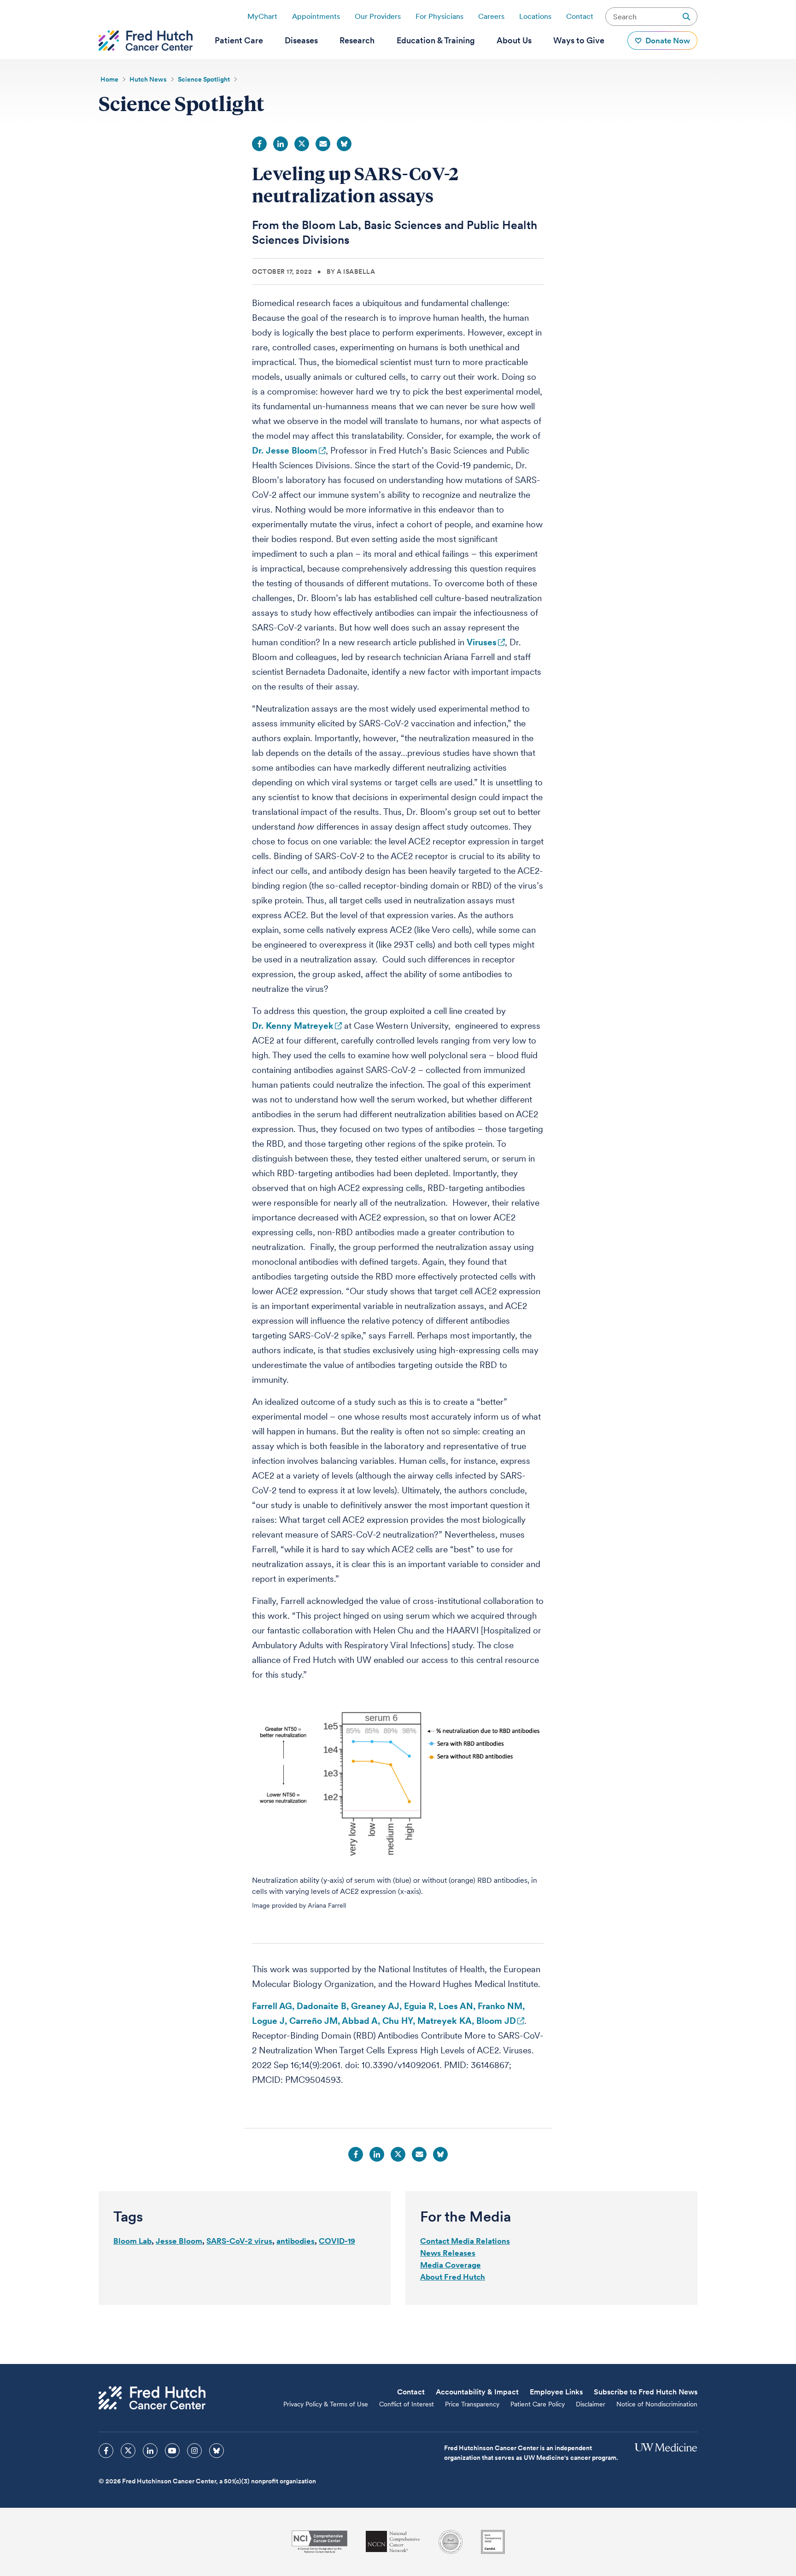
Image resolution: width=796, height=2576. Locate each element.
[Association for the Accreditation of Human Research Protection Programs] (451, 2542)
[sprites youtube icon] (172, 2451)
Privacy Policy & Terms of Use (326, 2404)
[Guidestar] (493, 2542)
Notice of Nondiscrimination (657, 2404)
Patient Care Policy (538, 2404)
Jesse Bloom (179, 2241)
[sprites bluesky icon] (217, 2451)
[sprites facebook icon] (106, 2451)
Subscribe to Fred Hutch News (646, 2392)
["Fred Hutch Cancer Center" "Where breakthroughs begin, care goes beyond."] (146, 41)
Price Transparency (472, 2404)
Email (323, 144)
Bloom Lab (132, 2241)
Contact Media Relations (465, 2241)
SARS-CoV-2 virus (239, 2241)
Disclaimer (591, 2404)
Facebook (259, 144)
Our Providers (378, 16)
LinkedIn (281, 144)
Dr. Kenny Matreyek (293, 1026)
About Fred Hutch (453, 2277)
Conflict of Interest (407, 2404)
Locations (535, 16)
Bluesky (344, 144)
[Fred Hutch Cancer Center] (152, 2398)
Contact (580, 16)
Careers (491, 16)
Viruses (482, 642)
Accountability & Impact (477, 2392)
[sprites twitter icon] (128, 2451)
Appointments (316, 16)
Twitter (302, 144)
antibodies (296, 2241)
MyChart (262, 16)
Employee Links (556, 2392)
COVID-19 (337, 2241)
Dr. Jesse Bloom (285, 451)
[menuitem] (239, 41)
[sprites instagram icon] (194, 2451)
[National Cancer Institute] (319, 2542)
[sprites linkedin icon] (150, 2451)
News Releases (448, 2253)
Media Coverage (451, 2265)
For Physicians (439, 16)
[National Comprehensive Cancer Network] (393, 2542)
